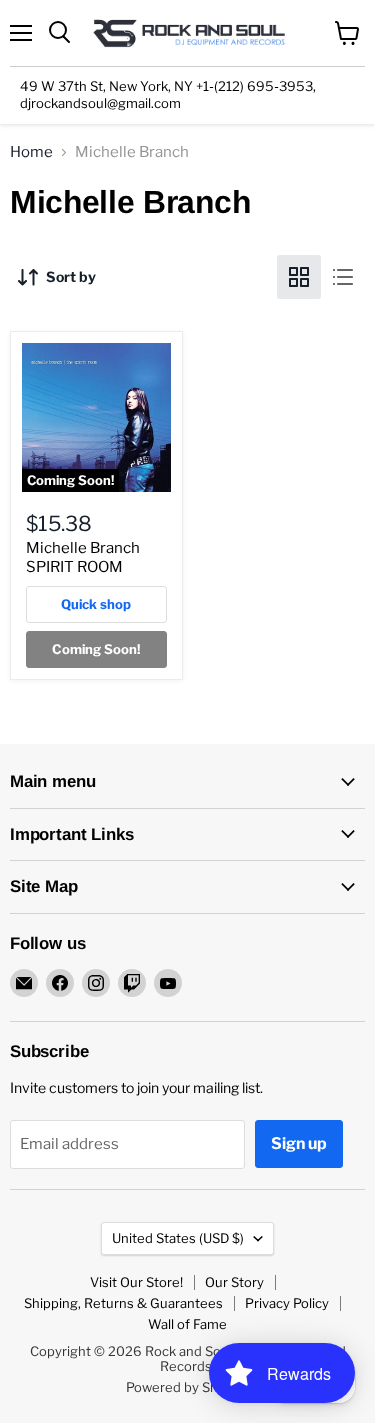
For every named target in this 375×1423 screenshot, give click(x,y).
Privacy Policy (287, 1303)
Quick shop (96, 604)
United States (178, 1238)
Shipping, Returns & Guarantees (123, 1303)
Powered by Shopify (187, 1387)
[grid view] (299, 277)
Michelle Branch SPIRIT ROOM (83, 558)
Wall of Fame (187, 1324)
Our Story (234, 1282)
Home (31, 152)
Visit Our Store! (136, 1282)
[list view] (343, 277)
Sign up (299, 1143)
